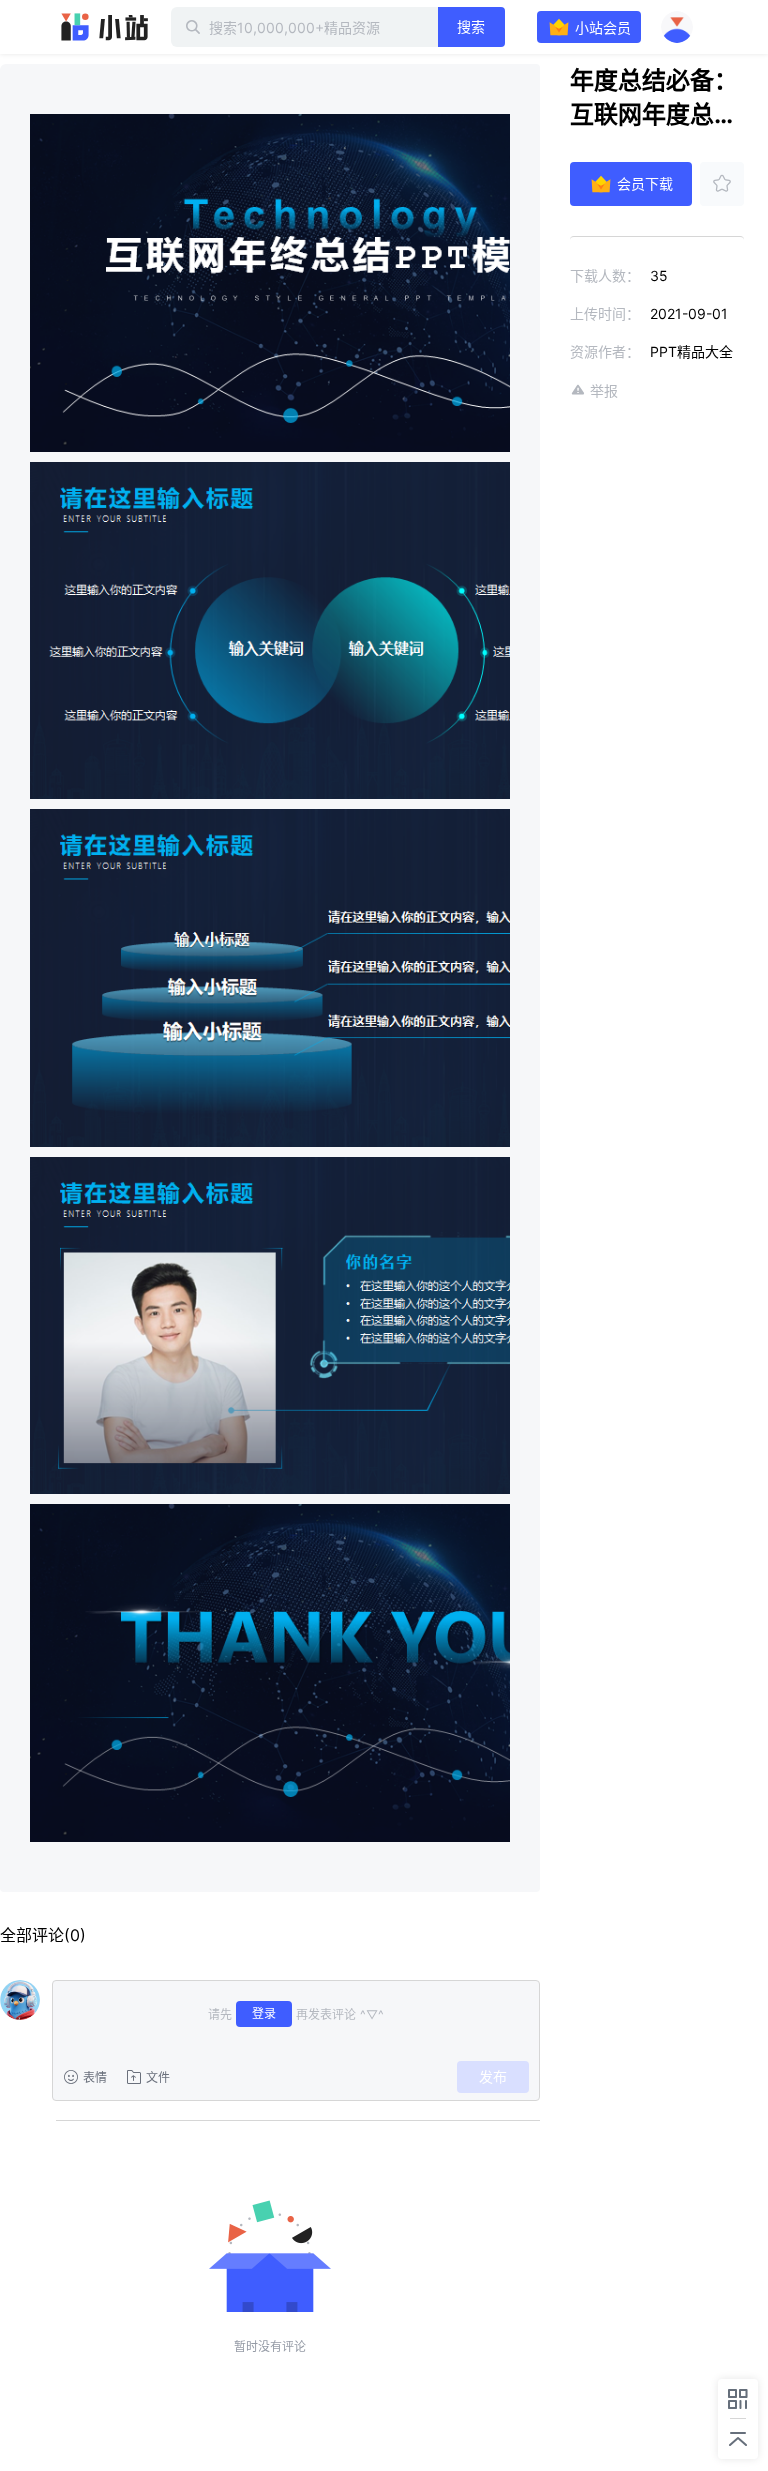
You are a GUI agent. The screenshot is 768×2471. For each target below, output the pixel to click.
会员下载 (645, 183)
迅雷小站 (105, 27)
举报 (604, 390)
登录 (264, 2013)
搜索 (471, 26)
